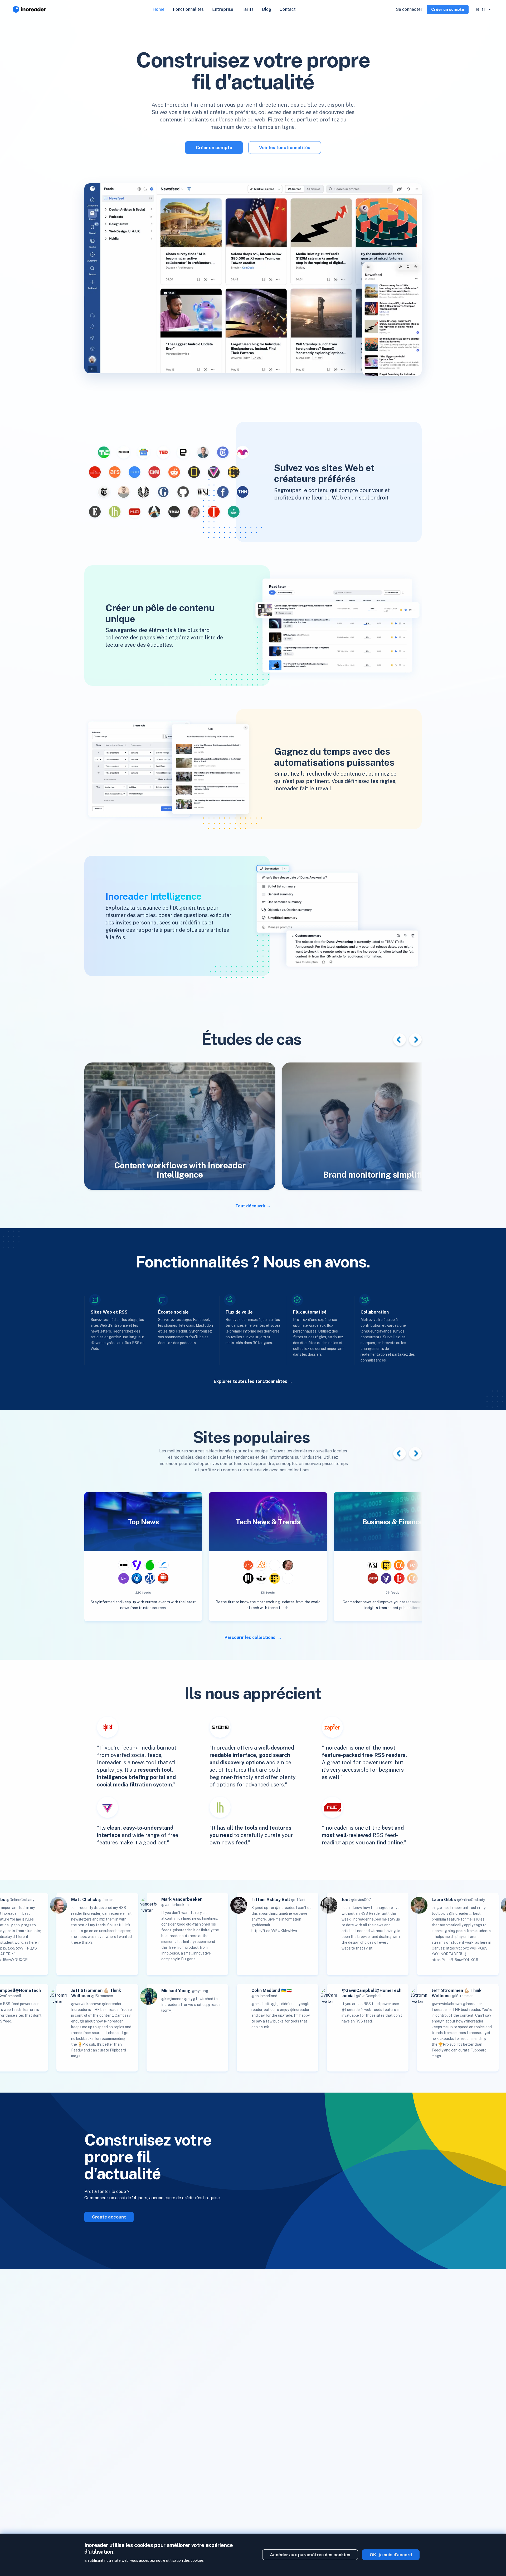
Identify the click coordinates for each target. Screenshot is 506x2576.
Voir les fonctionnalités (285, 148)
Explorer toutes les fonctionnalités (250, 1381)
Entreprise (223, 9)
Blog (267, 9)
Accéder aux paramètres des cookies (310, 2555)
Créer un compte (448, 9)
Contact (288, 9)
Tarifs (248, 9)
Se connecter (409, 9)
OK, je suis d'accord (391, 2555)
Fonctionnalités (188, 9)
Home (159, 9)
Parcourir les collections (250, 1637)
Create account (109, 2217)
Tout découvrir (250, 1206)
